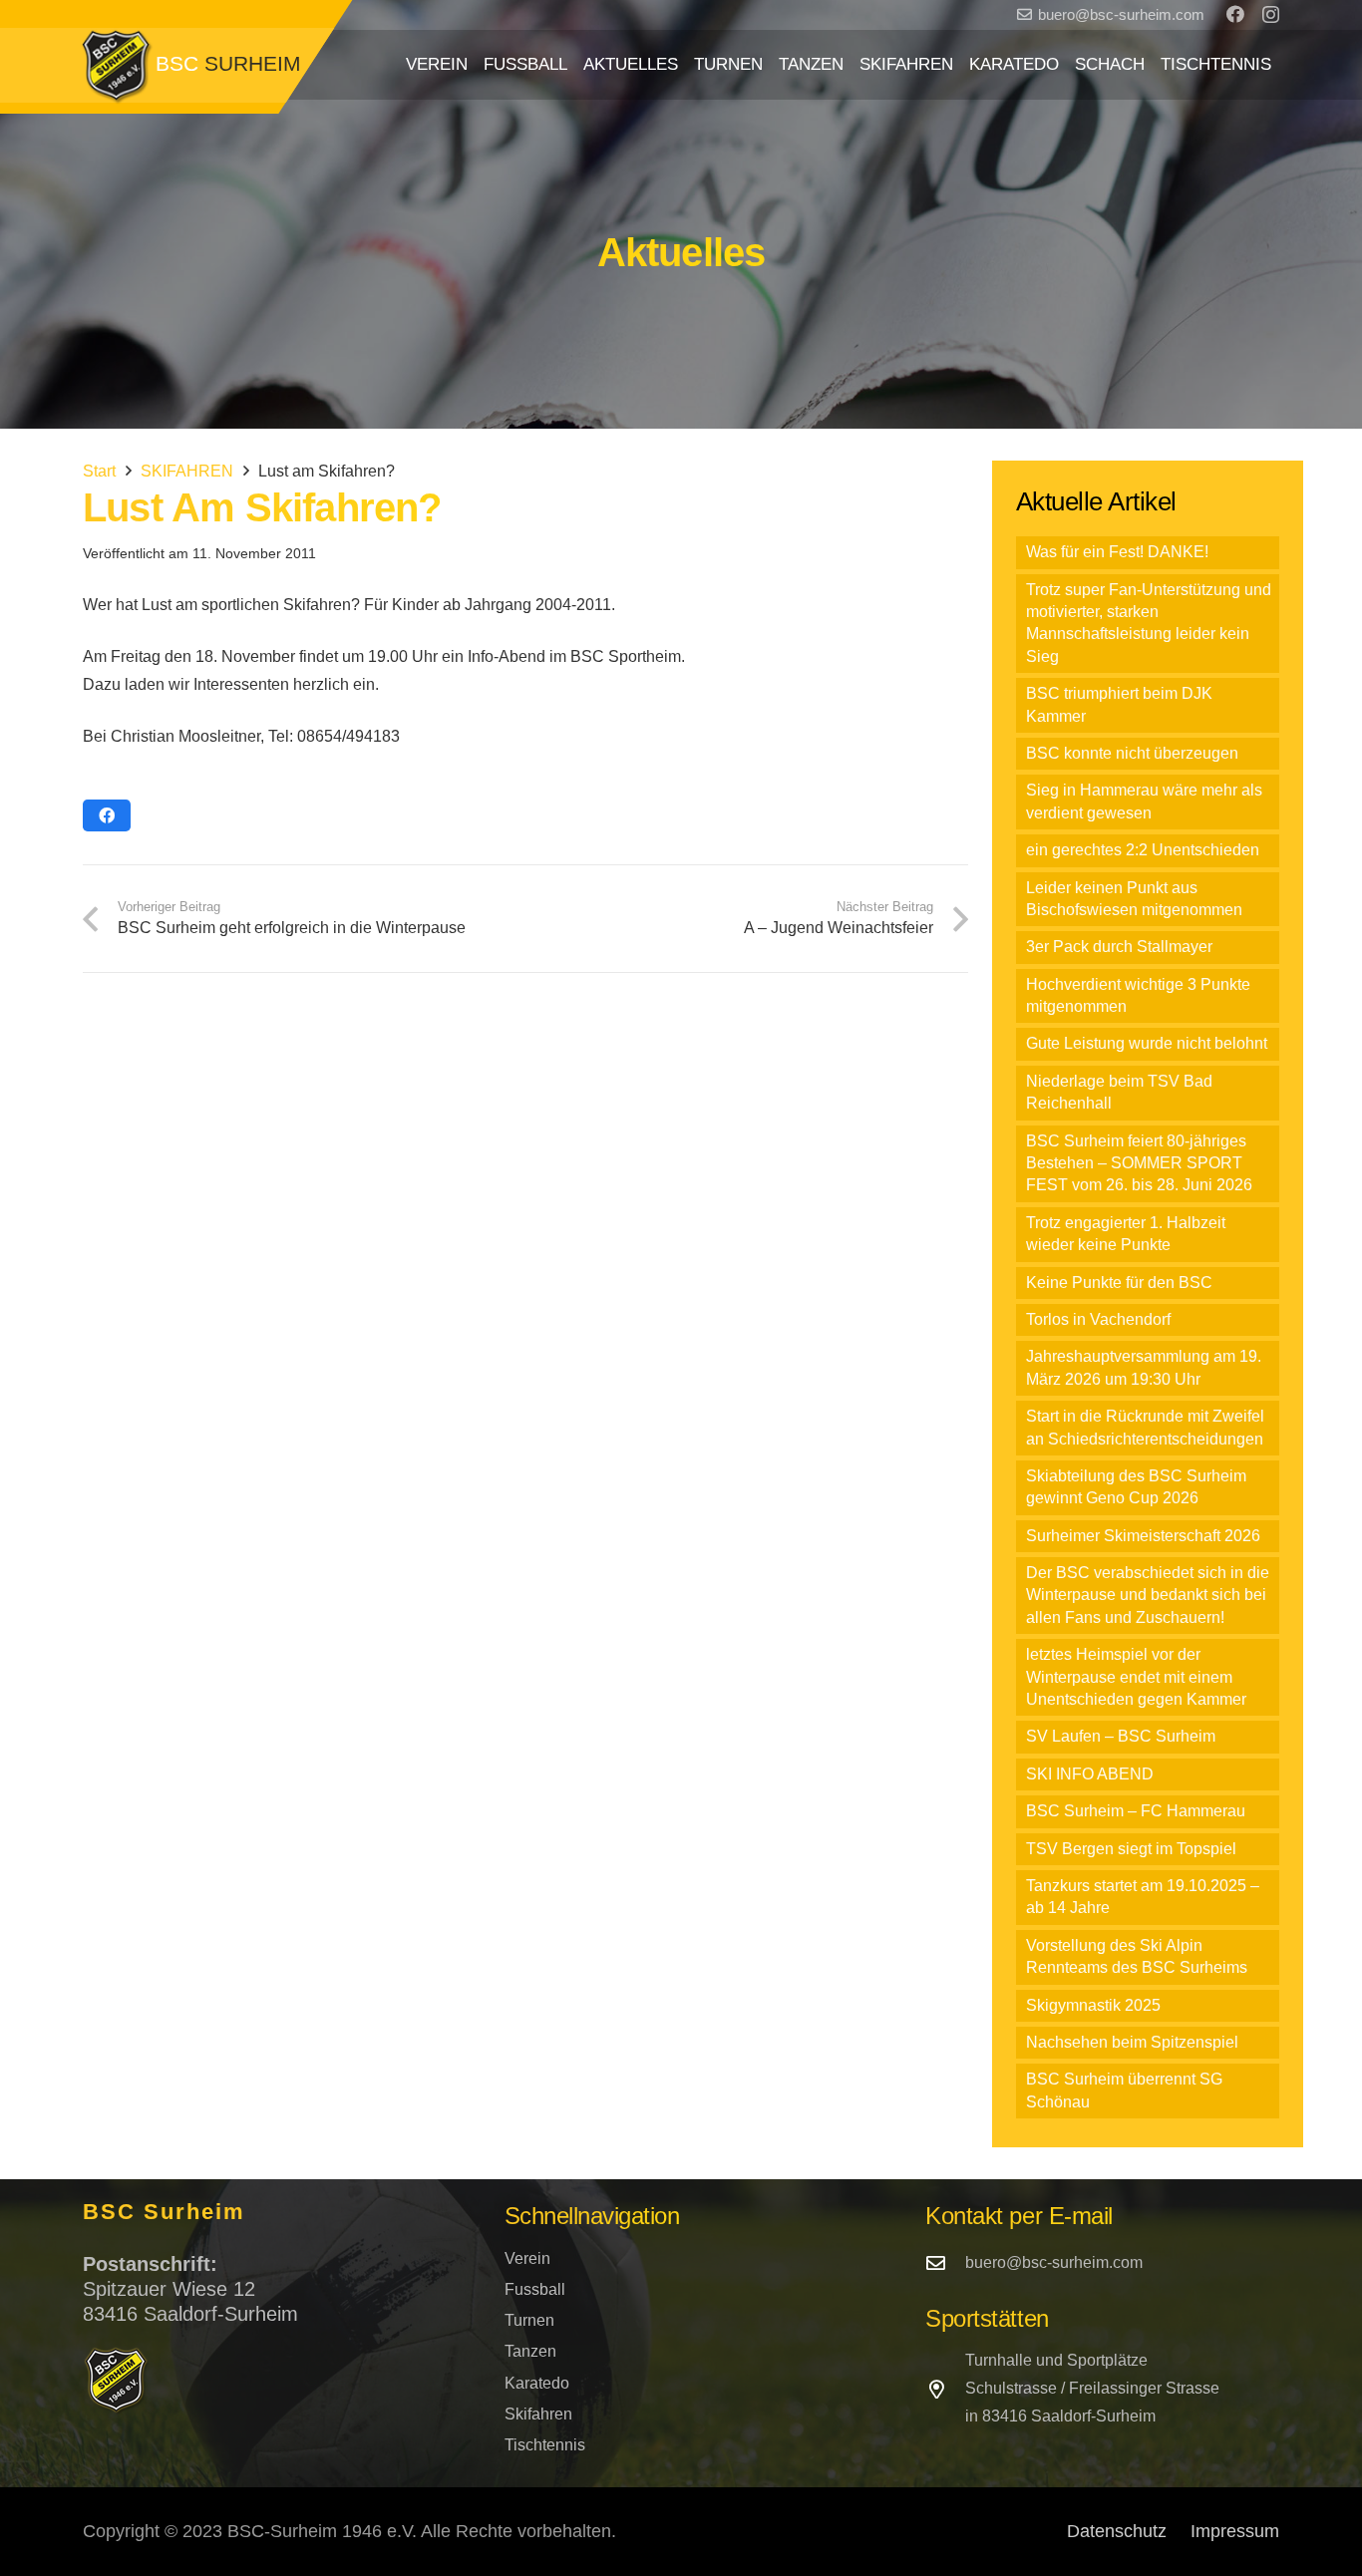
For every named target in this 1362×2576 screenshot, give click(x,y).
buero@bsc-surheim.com (1054, 2262)
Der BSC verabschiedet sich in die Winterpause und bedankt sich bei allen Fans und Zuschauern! (1148, 1595)
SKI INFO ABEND (1090, 1774)
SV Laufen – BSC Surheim (1121, 1736)
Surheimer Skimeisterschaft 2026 (1143, 1536)
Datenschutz (1117, 2531)
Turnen (529, 2320)
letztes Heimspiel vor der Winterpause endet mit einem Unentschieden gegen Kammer (1136, 1677)
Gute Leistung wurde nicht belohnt (1147, 1043)
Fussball (535, 2289)
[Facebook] (1235, 14)
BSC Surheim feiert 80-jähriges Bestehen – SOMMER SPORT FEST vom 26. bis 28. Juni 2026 (1139, 1163)
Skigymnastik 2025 (1093, 2005)
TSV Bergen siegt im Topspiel (1131, 1849)
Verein (527, 2258)
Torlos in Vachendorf (1098, 1319)
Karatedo (537, 2383)
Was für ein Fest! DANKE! (1117, 552)
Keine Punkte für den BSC (1119, 1283)
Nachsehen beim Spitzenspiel (1132, 2042)
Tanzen (530, 2351)
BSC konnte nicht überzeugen (1132, 753)
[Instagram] (1271, 15)
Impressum (1235, 2531)
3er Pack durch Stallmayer (1119, 947)
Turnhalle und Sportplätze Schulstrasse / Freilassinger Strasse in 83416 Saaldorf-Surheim (1092, 2388)
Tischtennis (545, 2445)
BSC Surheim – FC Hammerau (1136, 1811)
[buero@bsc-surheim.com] (945, 2262)
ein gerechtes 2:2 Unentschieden (1143, 850)
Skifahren (538, 2414)
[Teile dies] (107, 815)
